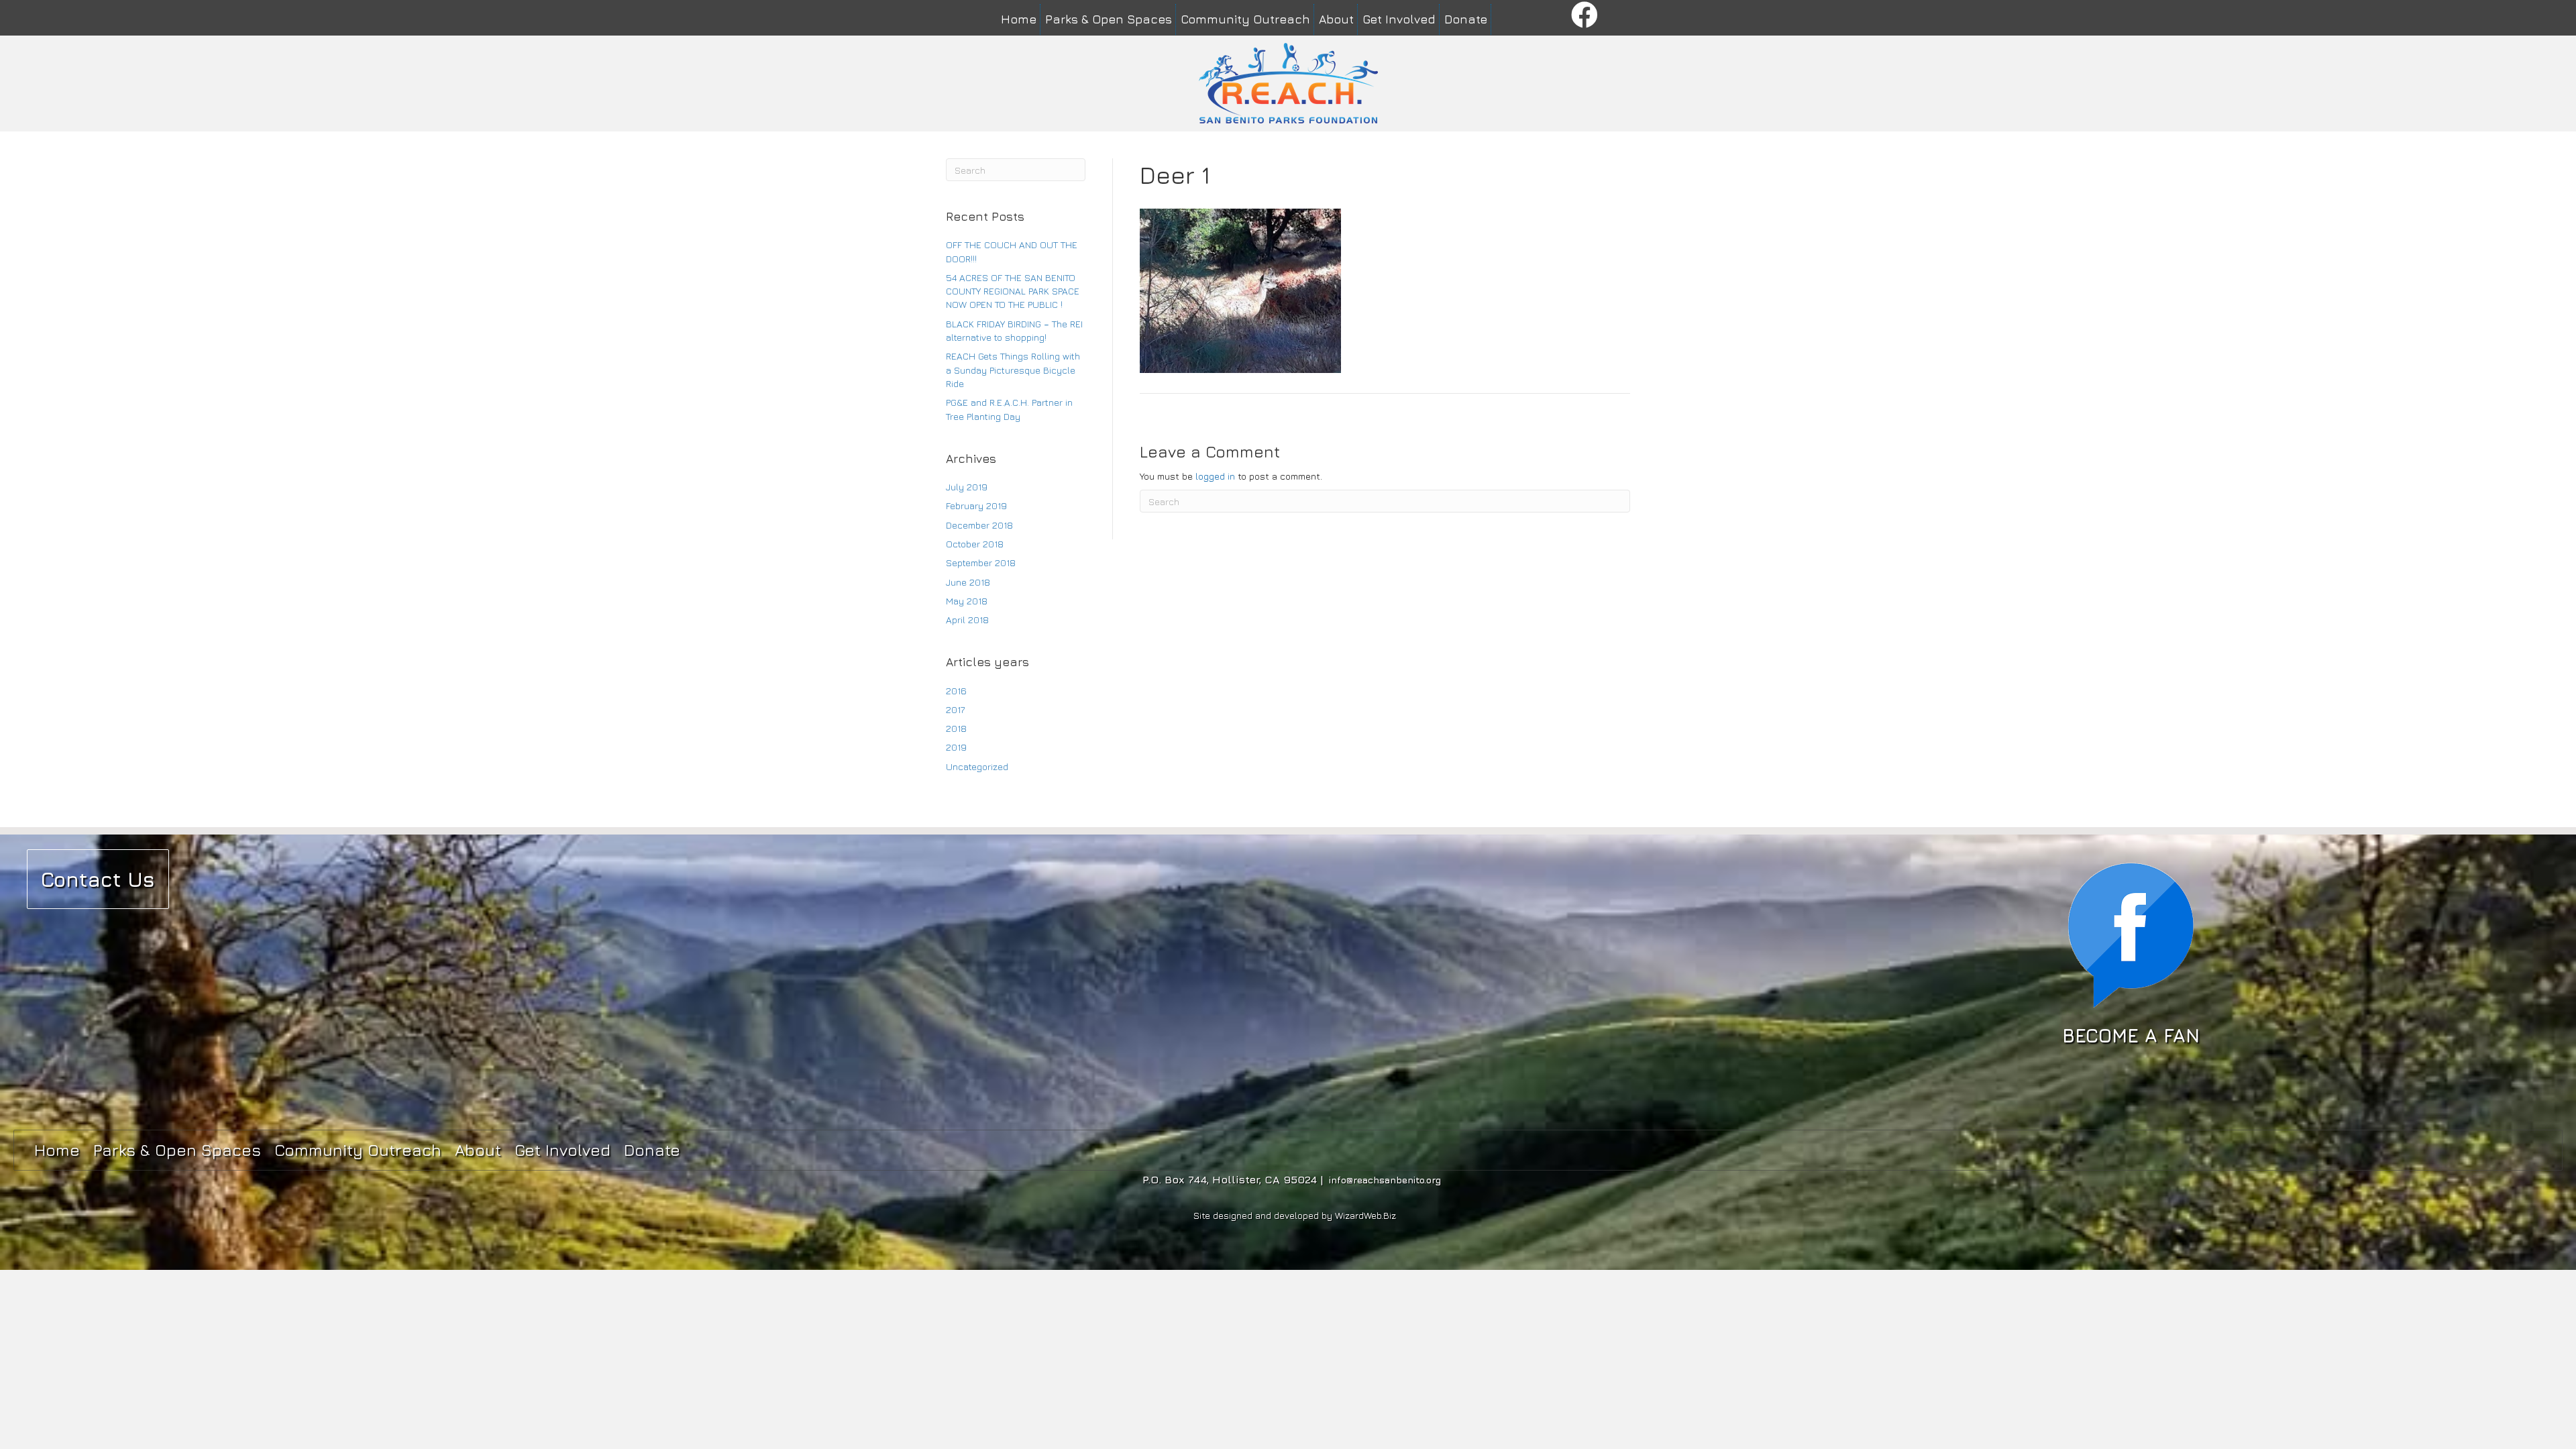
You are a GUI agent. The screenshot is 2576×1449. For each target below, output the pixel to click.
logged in (1215, 476)
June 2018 (968, 582)
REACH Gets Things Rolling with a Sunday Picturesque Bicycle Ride (1013, 370)
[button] (1585, 16)
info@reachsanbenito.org (1385, 1180)
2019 (956, 747)
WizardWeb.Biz (1365, 1215)
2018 (956, 728)
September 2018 (981, 562)
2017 (955, 709)
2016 (956, 691)
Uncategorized (977, 766)
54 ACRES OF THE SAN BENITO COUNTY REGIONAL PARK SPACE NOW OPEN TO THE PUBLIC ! (1013, 291)
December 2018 (979, 525)
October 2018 (975, 544)
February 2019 (976, 505)
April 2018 (967, 620)
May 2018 (967, 601)
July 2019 (967, 487)
